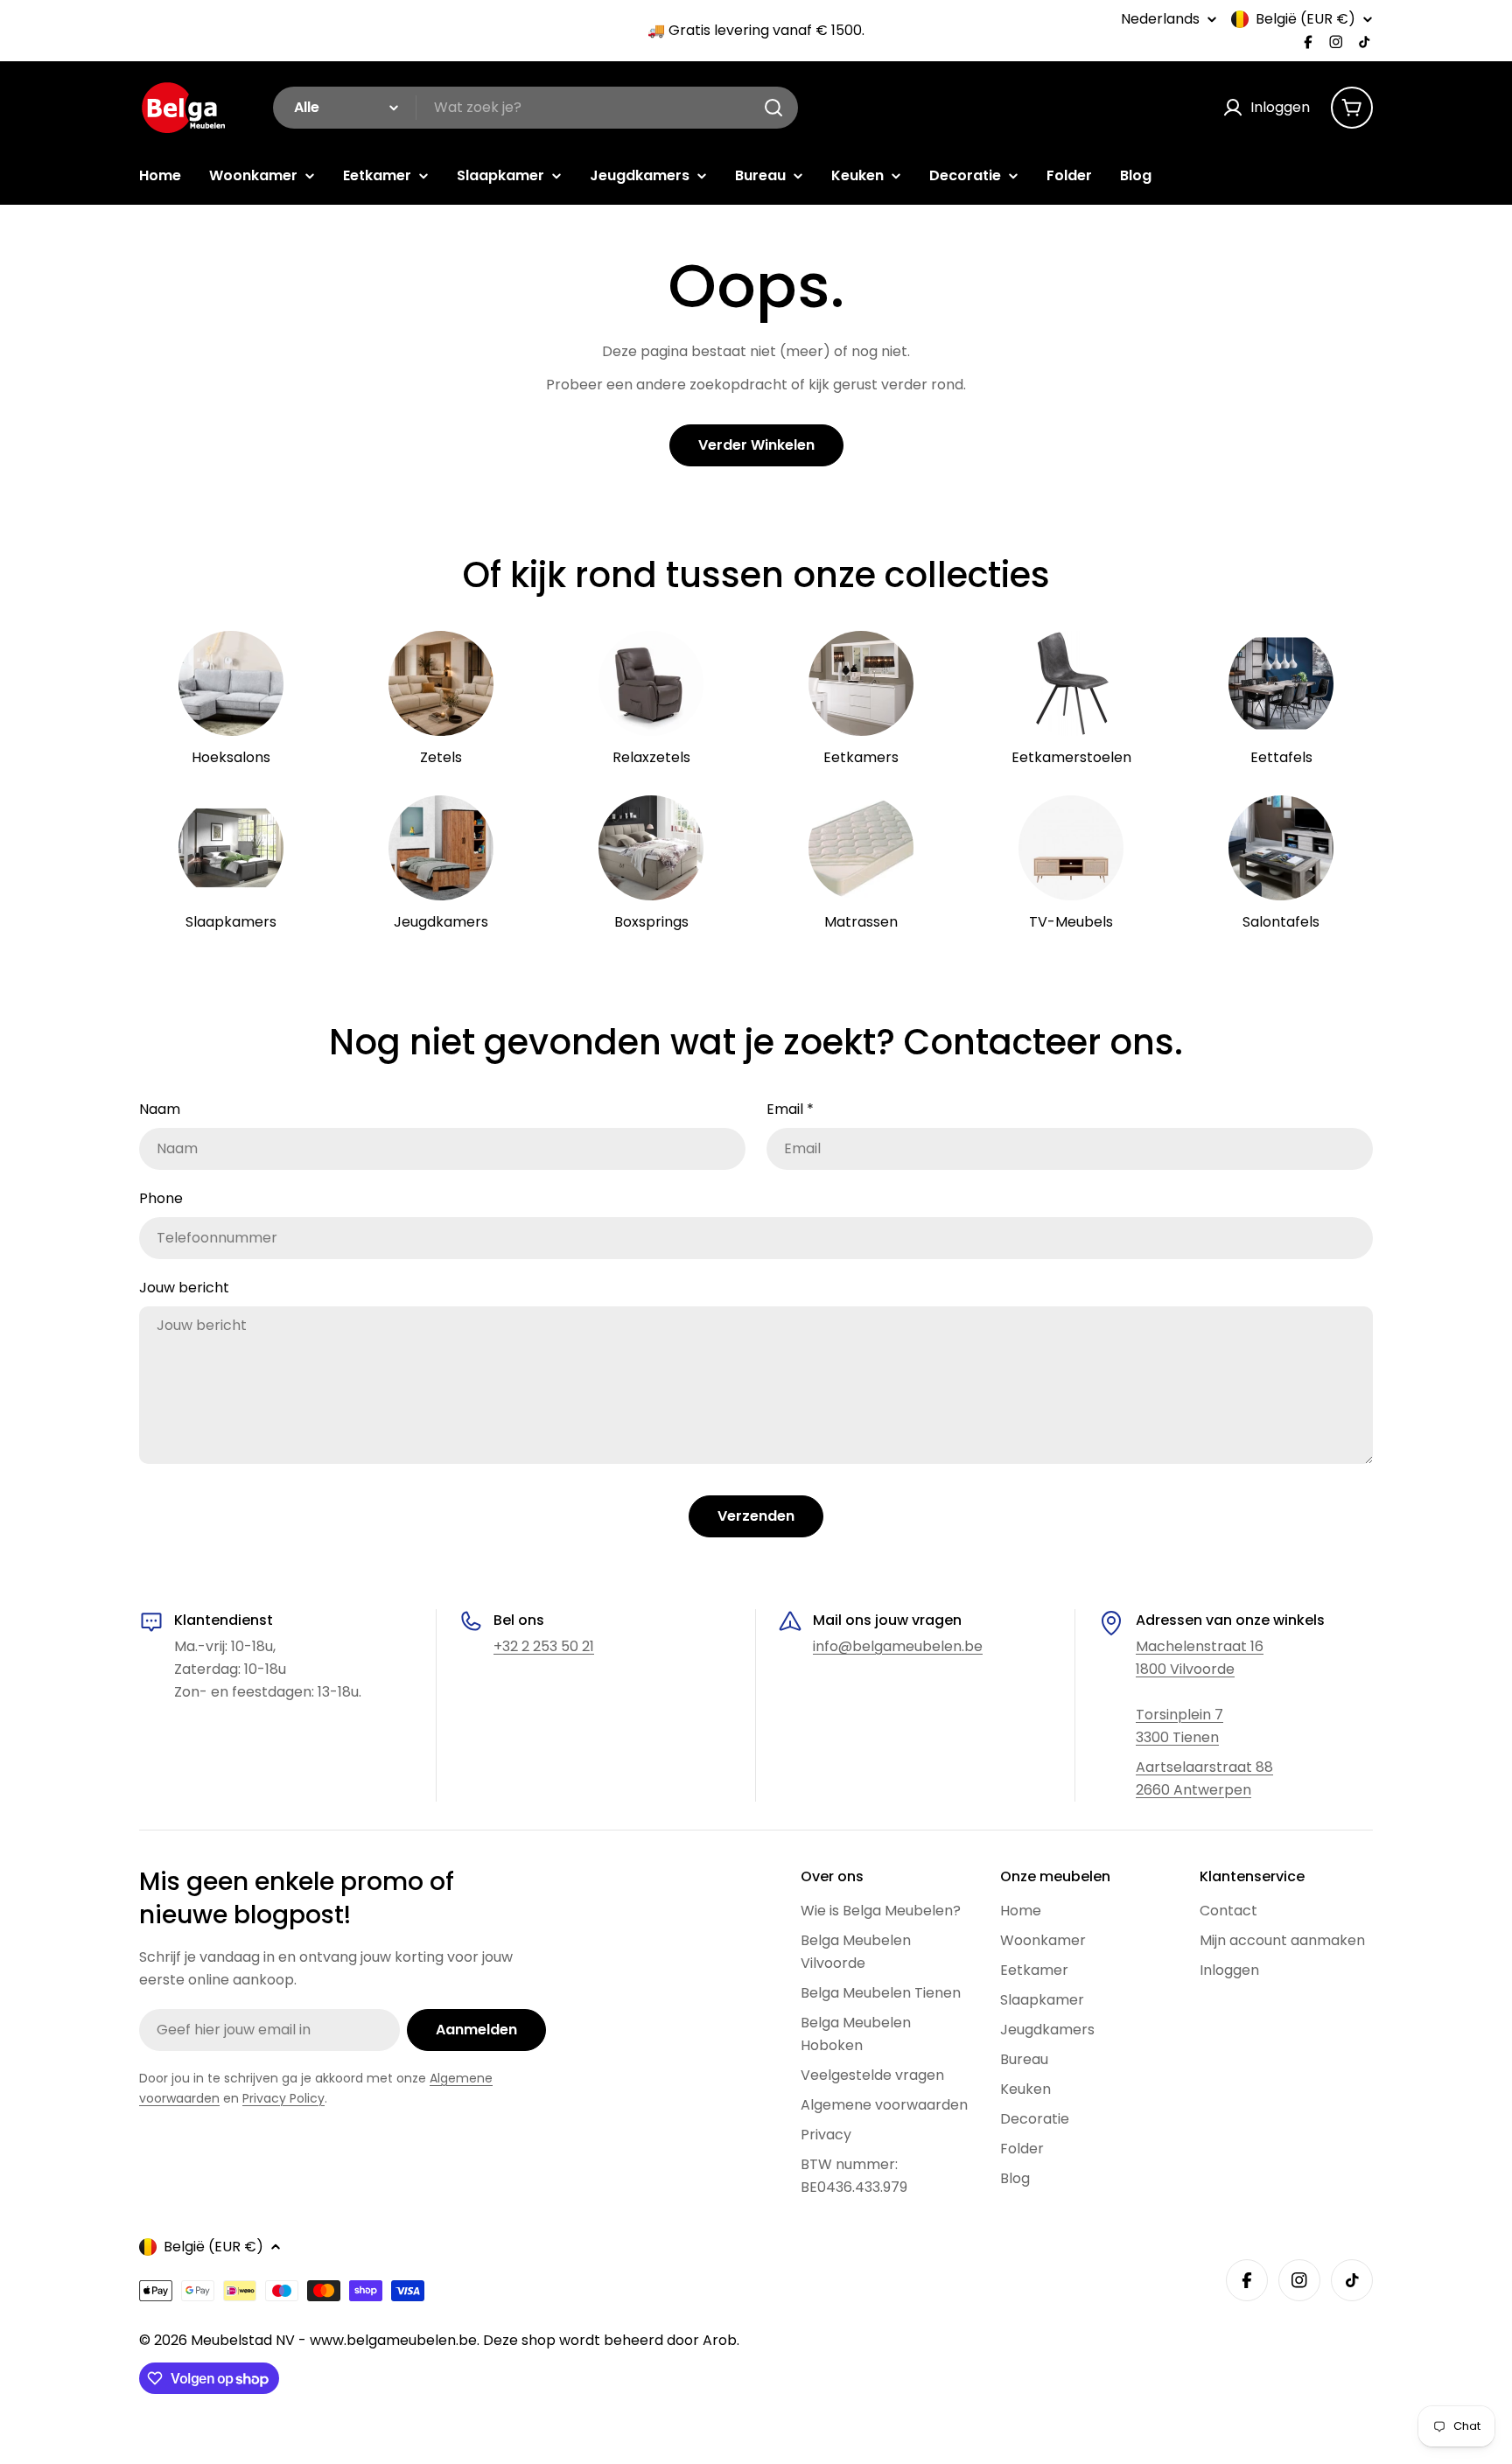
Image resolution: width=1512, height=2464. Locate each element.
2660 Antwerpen (1193, 1790)
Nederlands (1160, 19)
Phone (161, 1198)
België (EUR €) (1305, 19)
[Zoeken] (773, 108)
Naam (160, 1109)
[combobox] (535, 108)
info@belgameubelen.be (898, 1646)
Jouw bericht (184, 1288)
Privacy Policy (283, 2098)
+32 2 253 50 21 (544, 1646)
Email (790, 1109)
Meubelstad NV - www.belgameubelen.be (334, 2340)
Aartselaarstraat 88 (1204, 1767)
